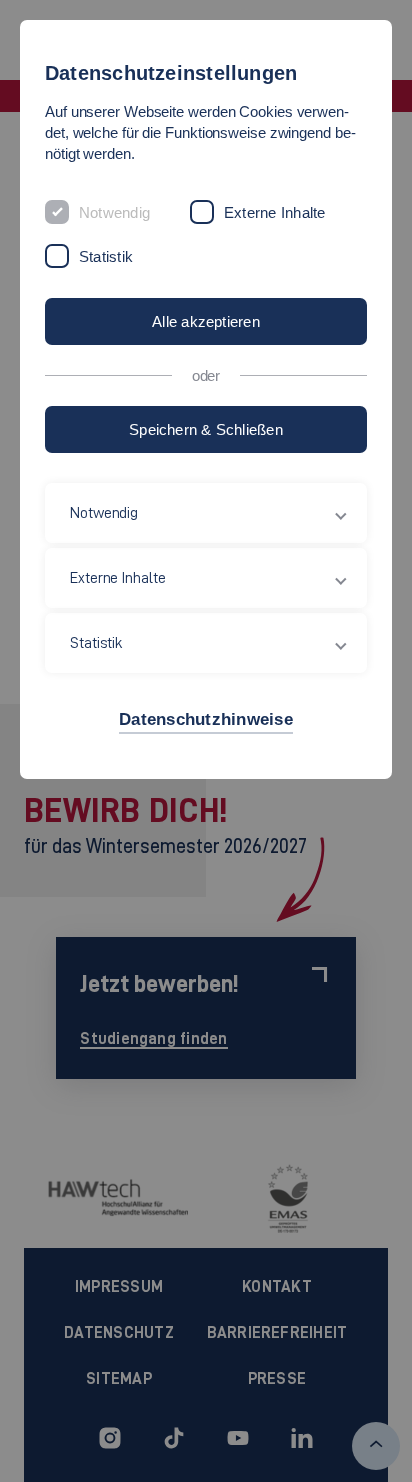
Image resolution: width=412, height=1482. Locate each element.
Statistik (106, 256)
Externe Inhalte (274, 212)
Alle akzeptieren (206, 321)
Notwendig (114, 212)
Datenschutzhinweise (206, 719)
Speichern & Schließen (206, 429)
